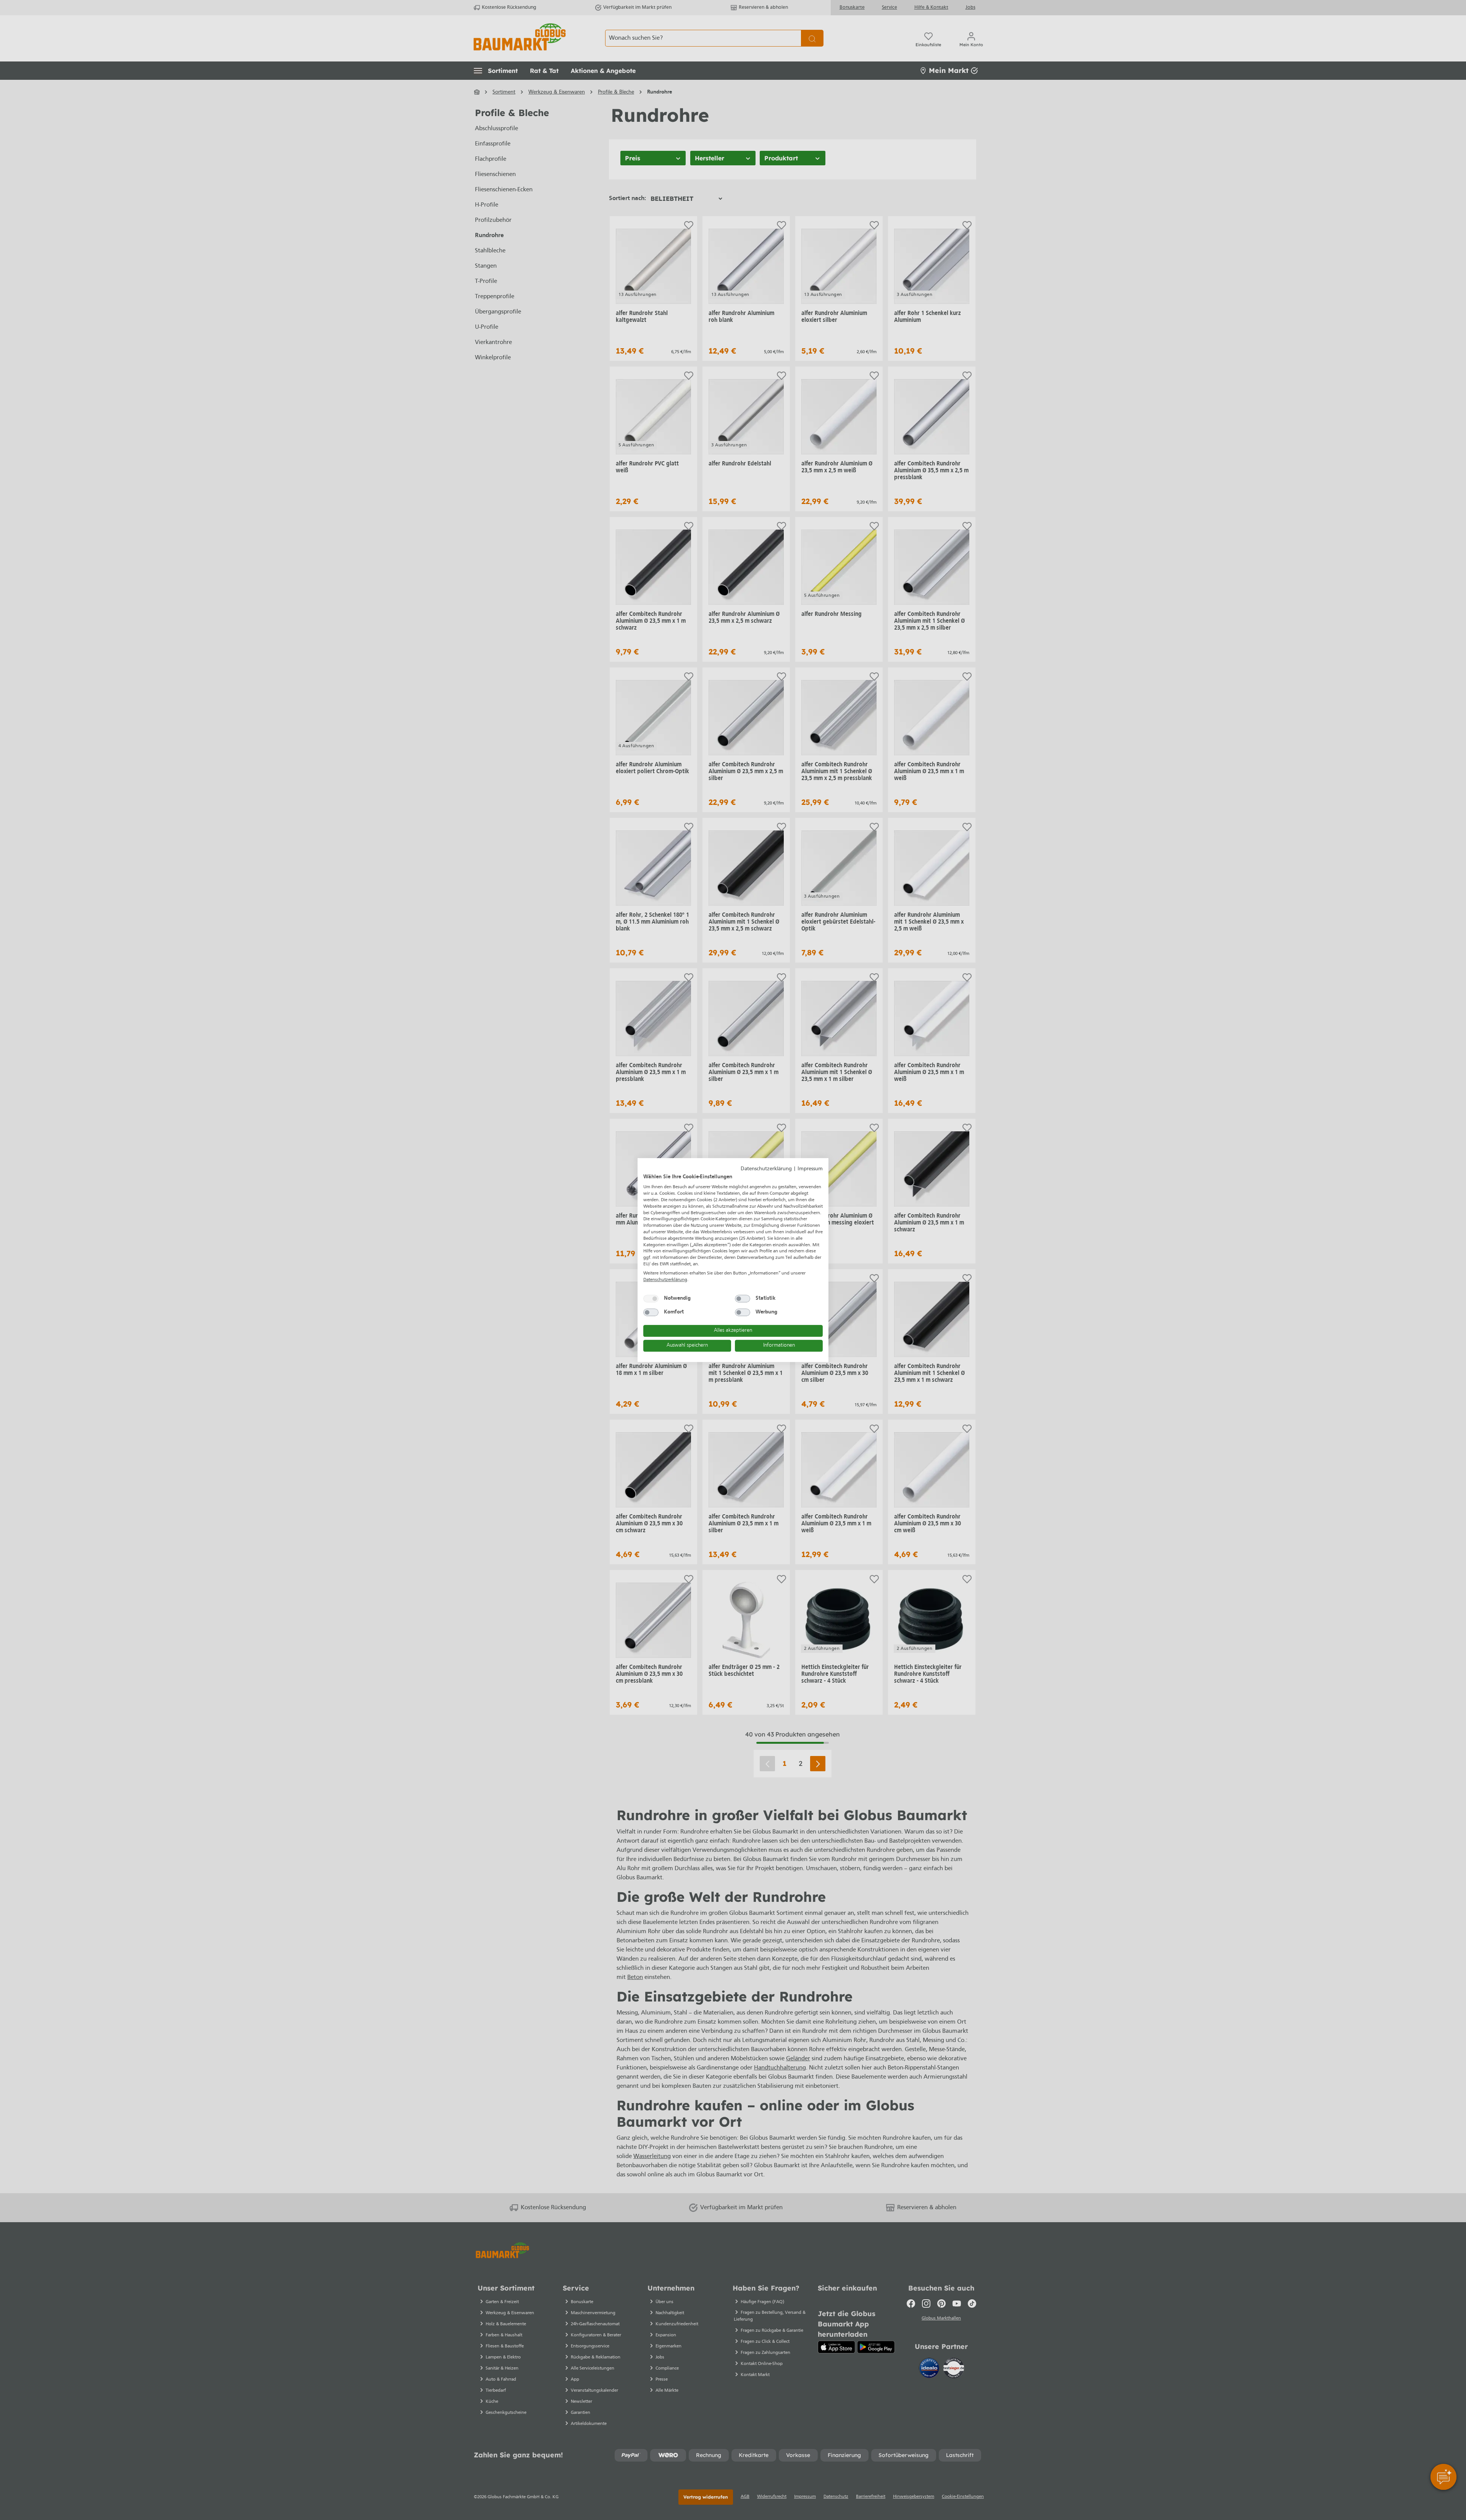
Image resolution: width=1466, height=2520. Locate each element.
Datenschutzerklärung (766, 1169)
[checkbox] (651, 1299)
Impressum (810, 1169)
